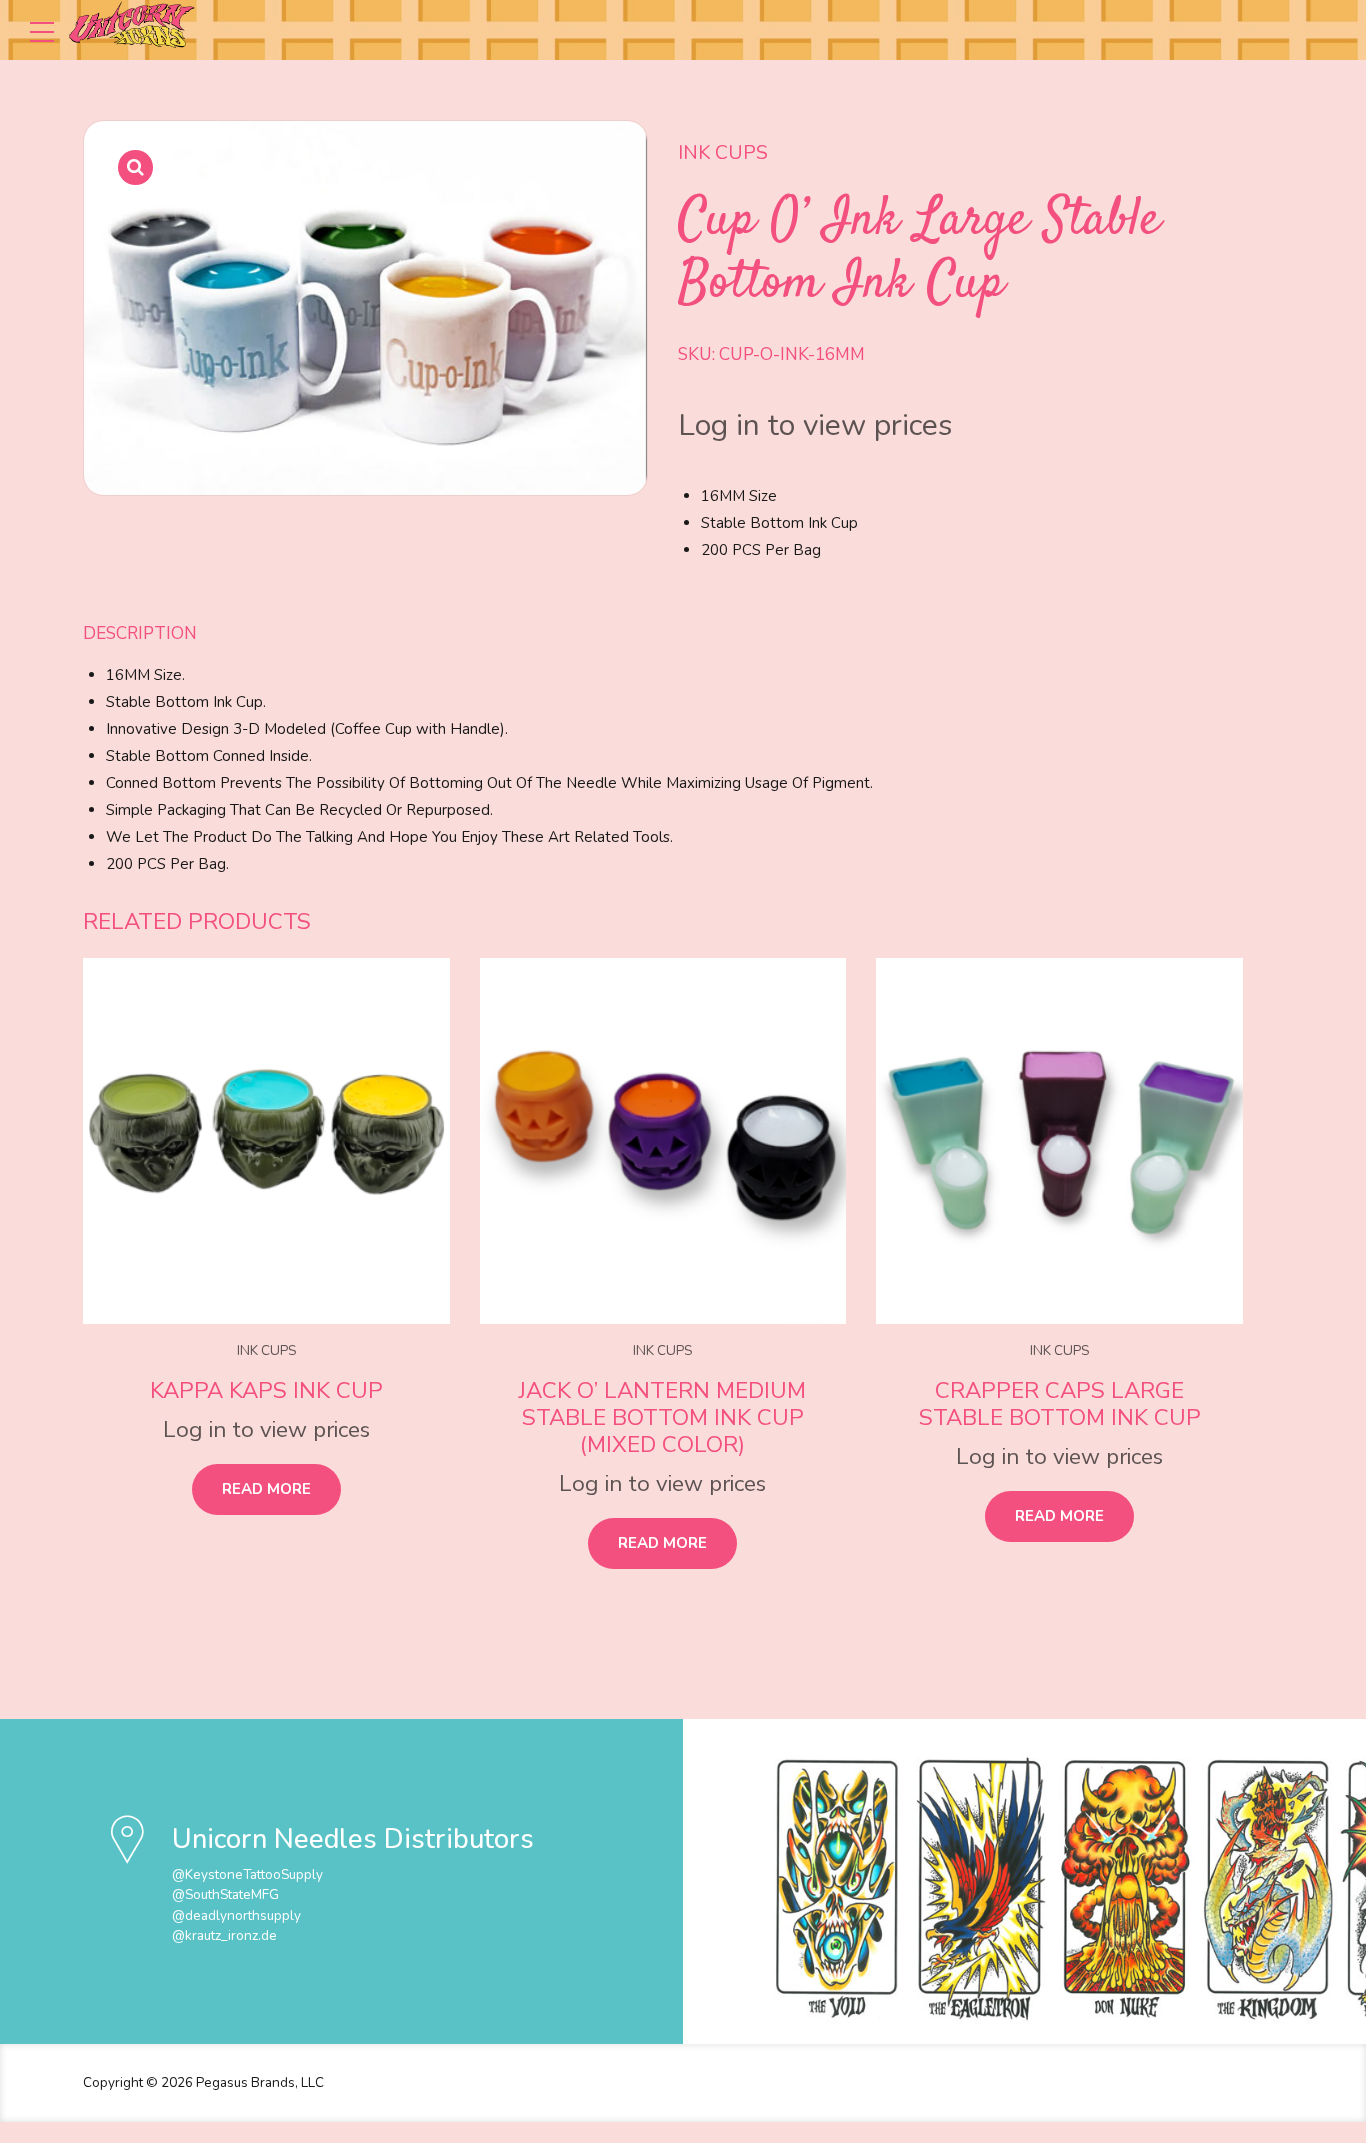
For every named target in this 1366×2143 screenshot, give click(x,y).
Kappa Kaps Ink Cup (266, 1390)
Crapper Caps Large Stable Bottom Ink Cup (1060, 1404)
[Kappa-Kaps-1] (266, 1141)
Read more (266, 1489)
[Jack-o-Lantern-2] (663, 1141)
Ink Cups (723, 152)
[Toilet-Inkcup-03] (1059, 1141)
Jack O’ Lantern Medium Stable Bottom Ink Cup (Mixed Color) (662, 1417)
